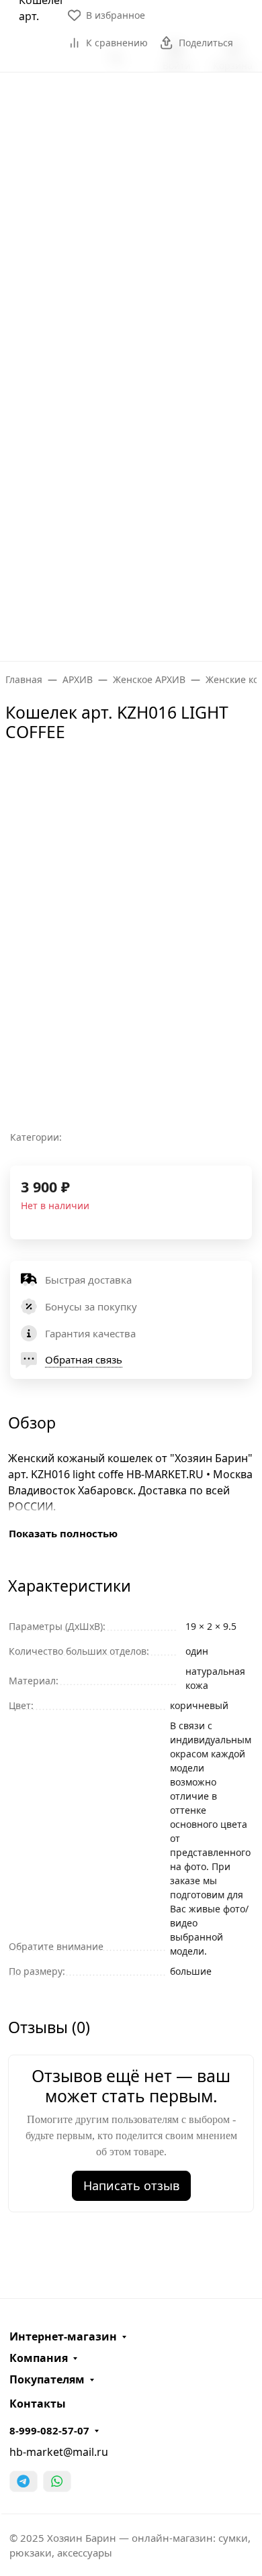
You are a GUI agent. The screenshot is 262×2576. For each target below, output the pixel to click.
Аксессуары (126, 423)
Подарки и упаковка (127, 476)
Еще (126, 634)
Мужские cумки (126, 107)
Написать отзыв (131, 2185)
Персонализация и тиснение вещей (107, 91)
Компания (39, 2358)
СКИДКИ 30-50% (131, 582)
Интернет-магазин (63, 2336)
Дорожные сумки (126, 213)
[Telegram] (24, 2481)
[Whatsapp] (57, 2481)
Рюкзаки (127, 266)
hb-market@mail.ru (59, 2452)
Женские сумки (126, 160)
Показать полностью (63, 1533)
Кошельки (127, 318)
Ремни (126, 371)
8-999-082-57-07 (49, 2430)
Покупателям (47, 2379)
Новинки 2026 (131, 529)
